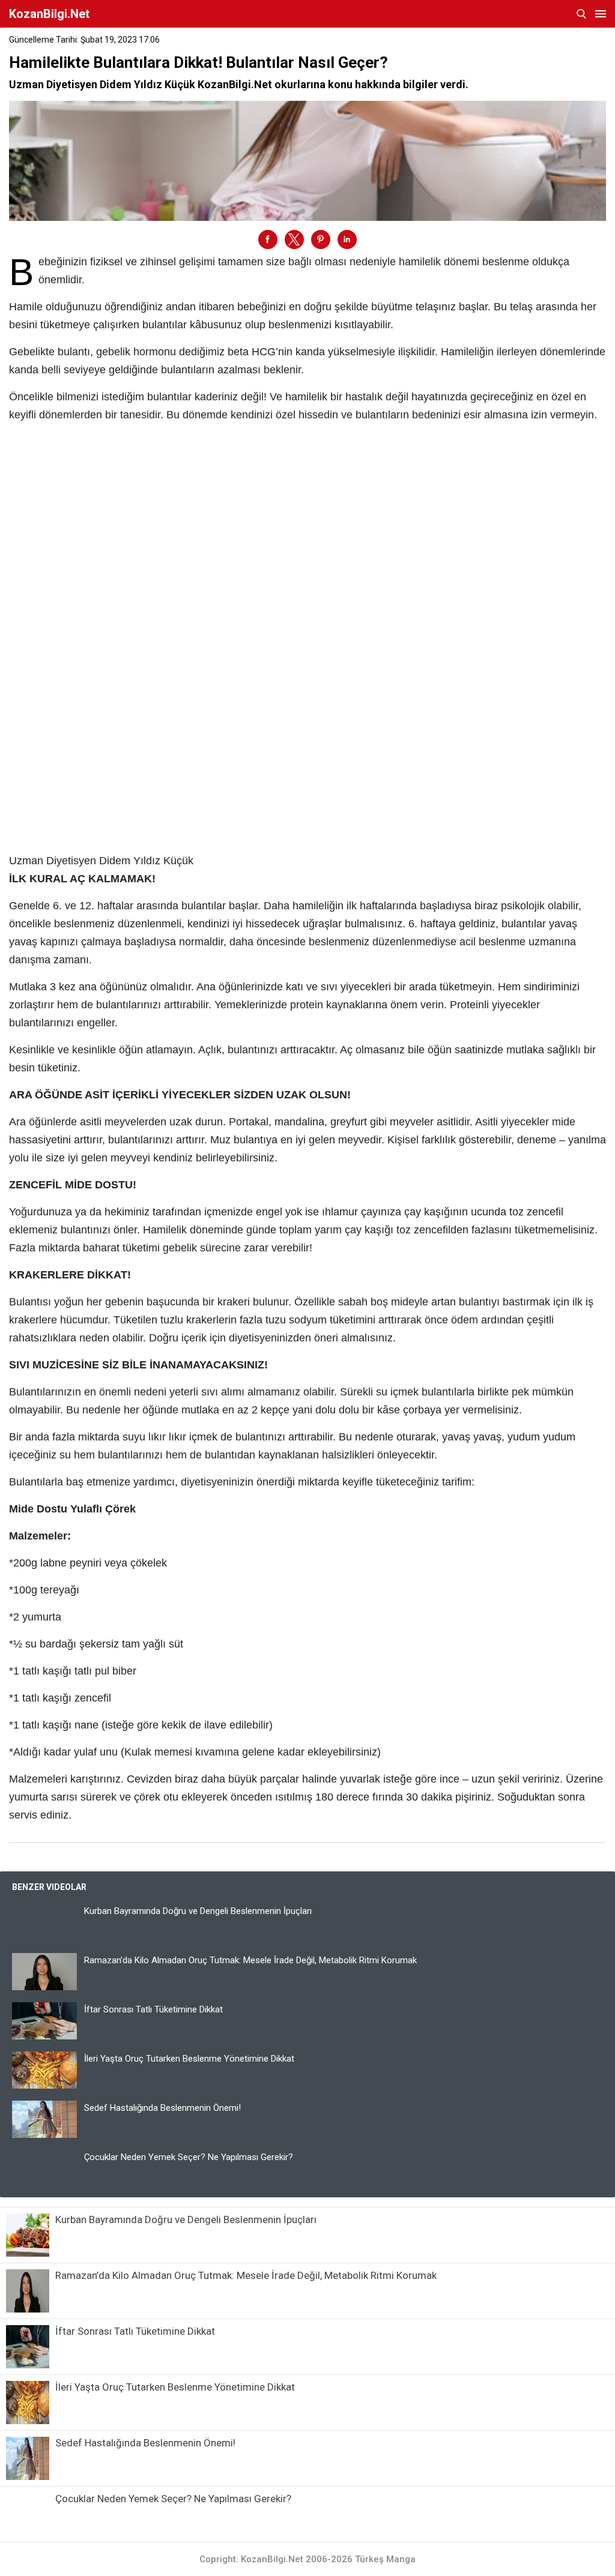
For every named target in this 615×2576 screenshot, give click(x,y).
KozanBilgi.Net (49, 14)
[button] (268, 239)
